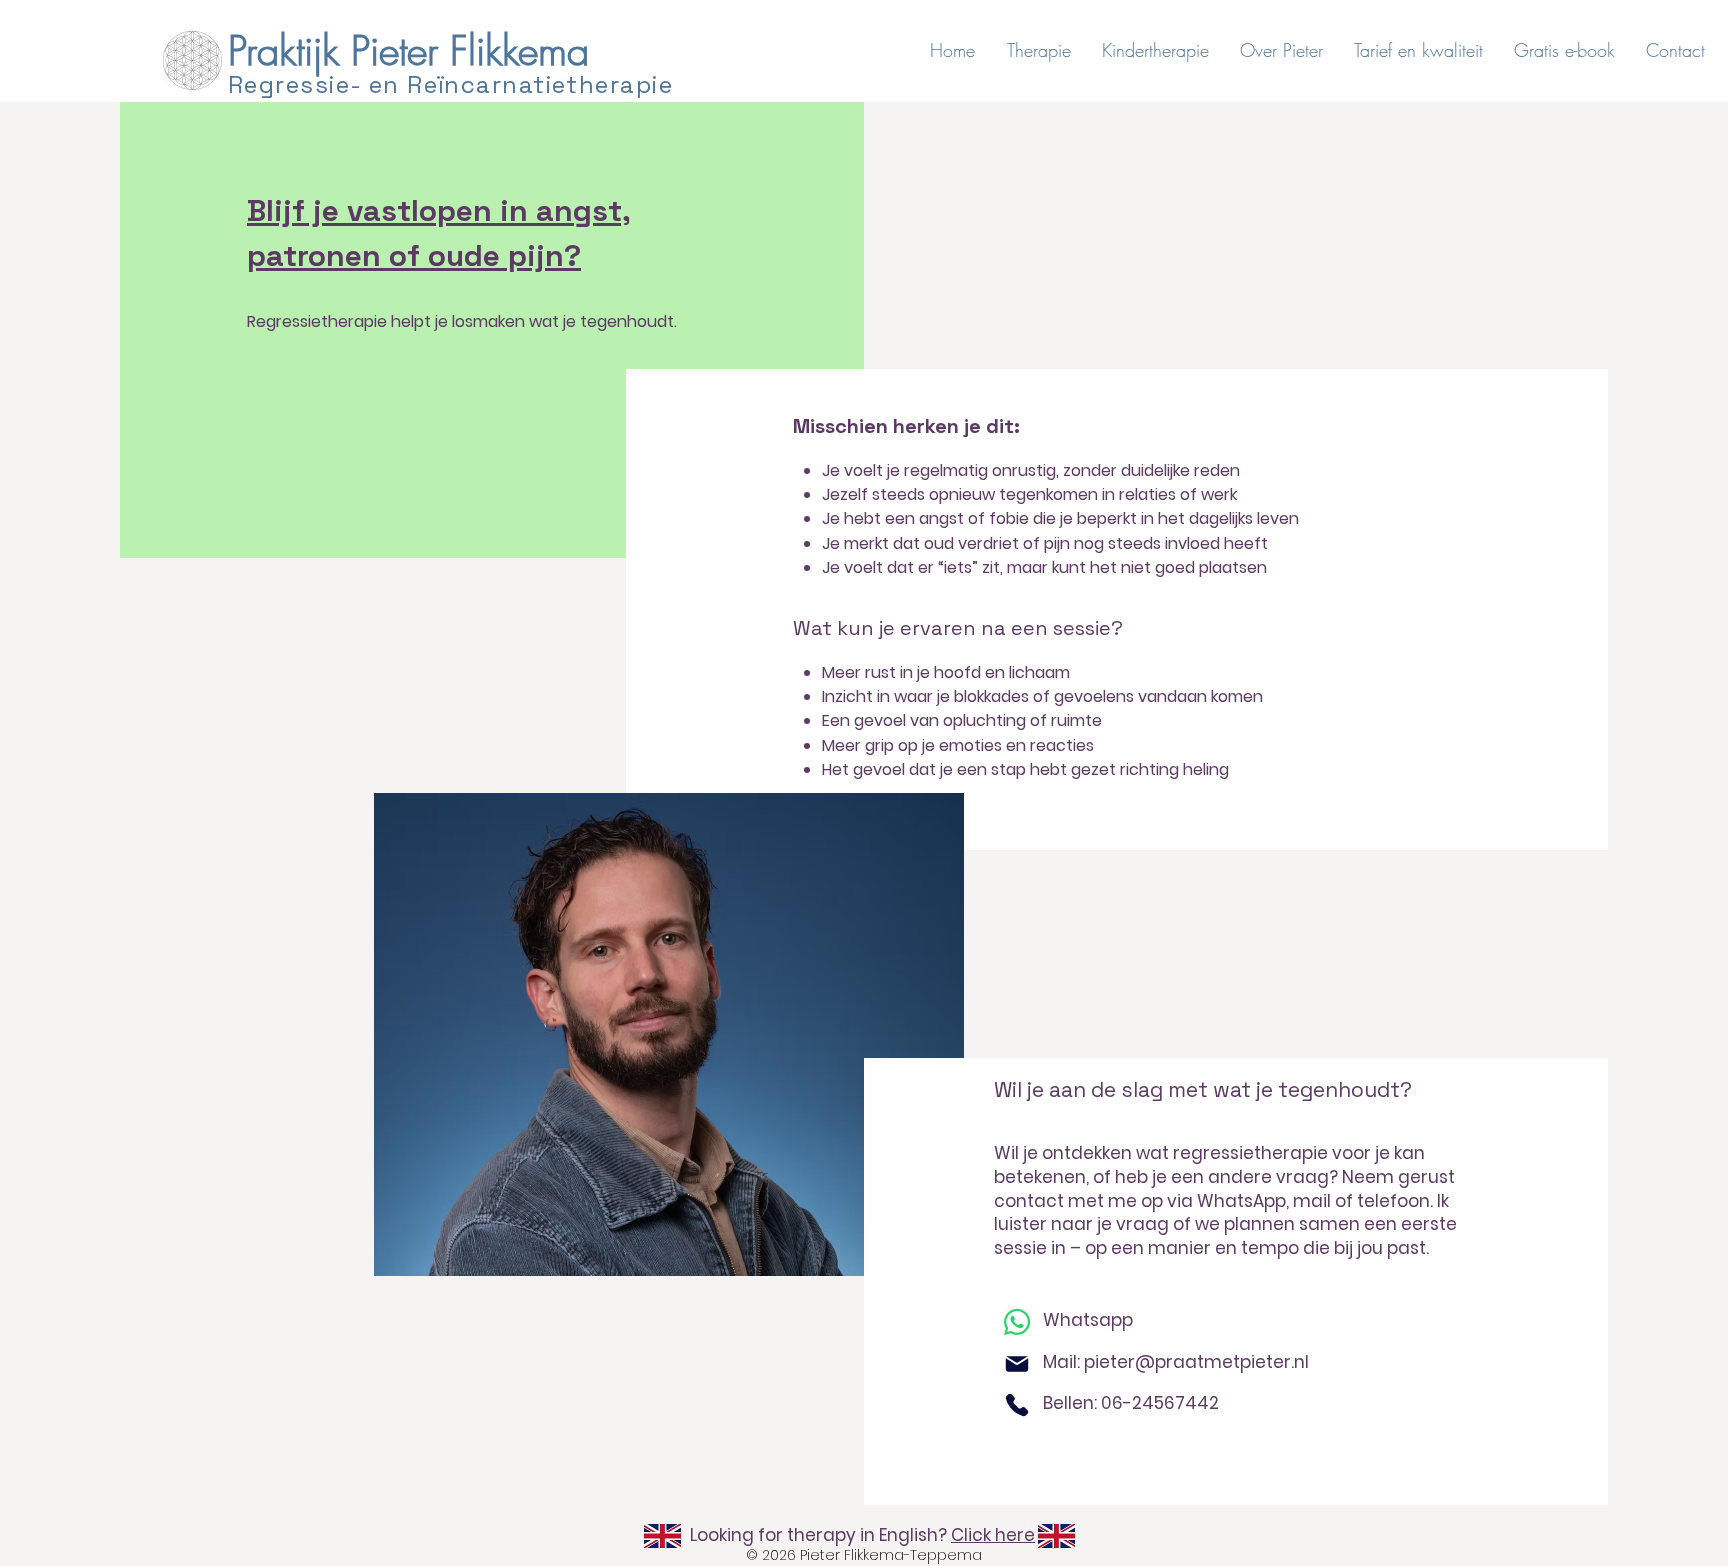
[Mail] (1017, 1364)
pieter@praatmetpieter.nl (1196, 1362)
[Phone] (1017, 1405)
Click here (993, 1535)
